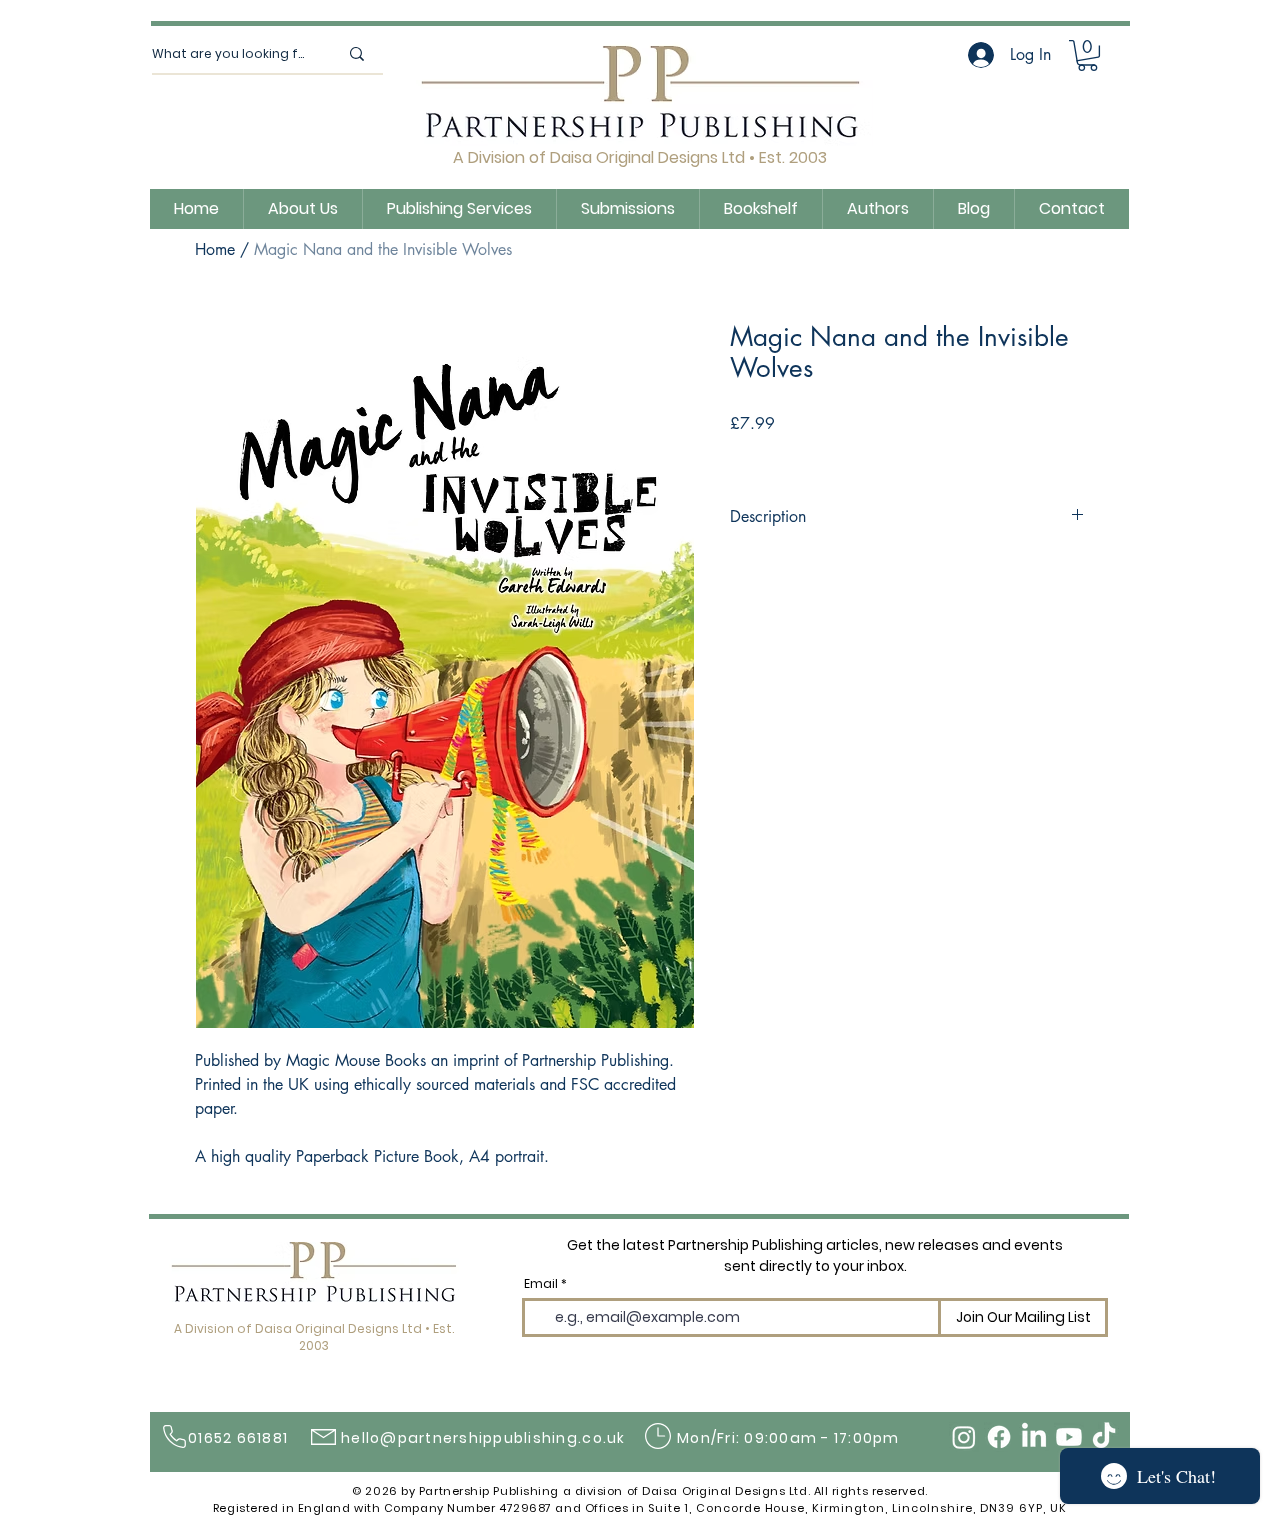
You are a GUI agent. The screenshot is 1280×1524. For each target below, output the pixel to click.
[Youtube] (1069, 1437)
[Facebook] (999, 1437)
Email (541, 1284)
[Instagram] (964, 1437)
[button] (1087, 55)
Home (215, 249)
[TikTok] (1104, 1437)
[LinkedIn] (1034, 1437)
